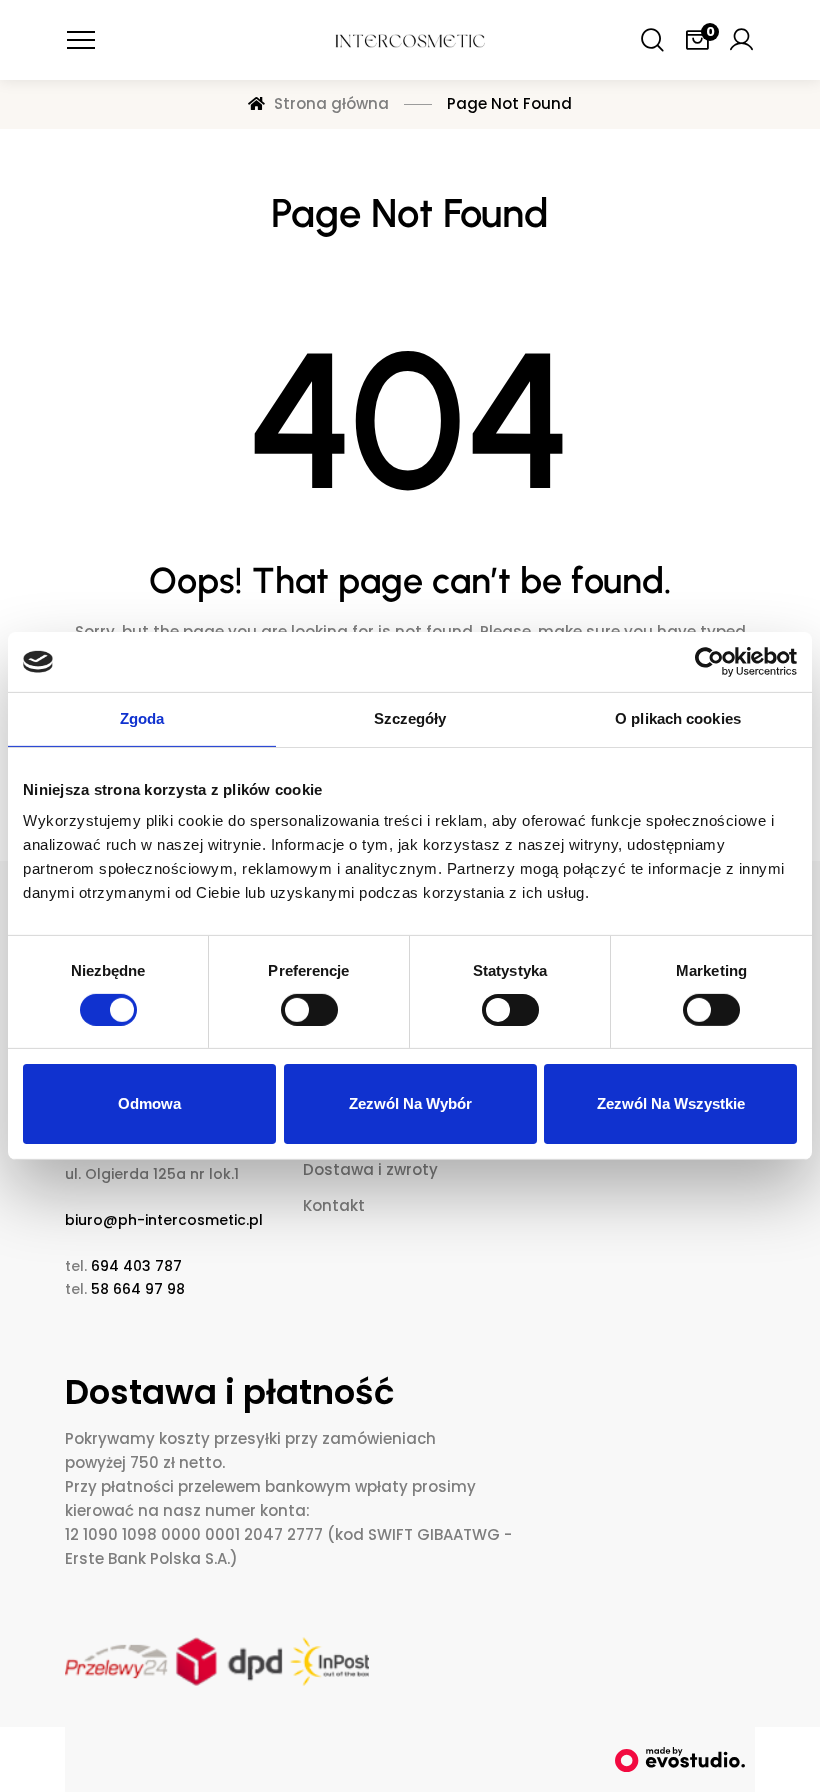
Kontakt (334, 1205)
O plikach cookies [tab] (678, 718)
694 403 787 (136, 1266)
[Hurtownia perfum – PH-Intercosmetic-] (410, 40)
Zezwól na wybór (410, 1103)
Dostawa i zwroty (370, 1169)
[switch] (309, 1010)
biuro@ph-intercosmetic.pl (164, 1220)
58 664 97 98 (138, 1289)
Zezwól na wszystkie (671, 1103)
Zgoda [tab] (142, 718)
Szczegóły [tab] (410, 718)
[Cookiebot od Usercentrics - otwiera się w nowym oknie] (709, 662)
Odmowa (149, 1103)
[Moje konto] (741, 40)
